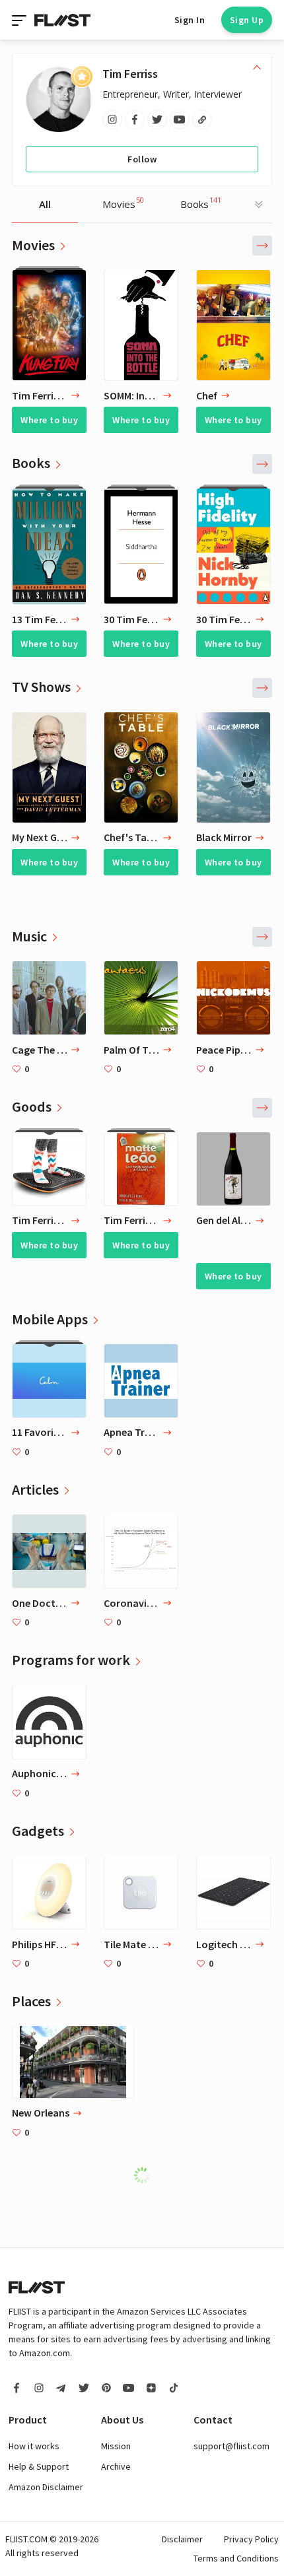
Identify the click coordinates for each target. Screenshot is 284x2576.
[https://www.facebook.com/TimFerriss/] (135, 119)
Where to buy (49, 420)
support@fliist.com (231, 2446)
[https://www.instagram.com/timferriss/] (112, 119)
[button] (262, 246)
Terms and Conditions (236, 2558)
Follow (142, 159)
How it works (34, 2446)
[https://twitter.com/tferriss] (157, 119)
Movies (123, 203)
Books (201, 203)
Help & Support (39, 2466)
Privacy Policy (251, 2539)
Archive (116, 2466)
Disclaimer (182, 2539)
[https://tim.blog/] (202, 119)
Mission (116, 2446)
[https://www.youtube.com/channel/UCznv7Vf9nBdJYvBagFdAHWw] (180, 119)
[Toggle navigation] (20, 20)
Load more (149, 2175)
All (45, 204)
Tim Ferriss (130, 74)
